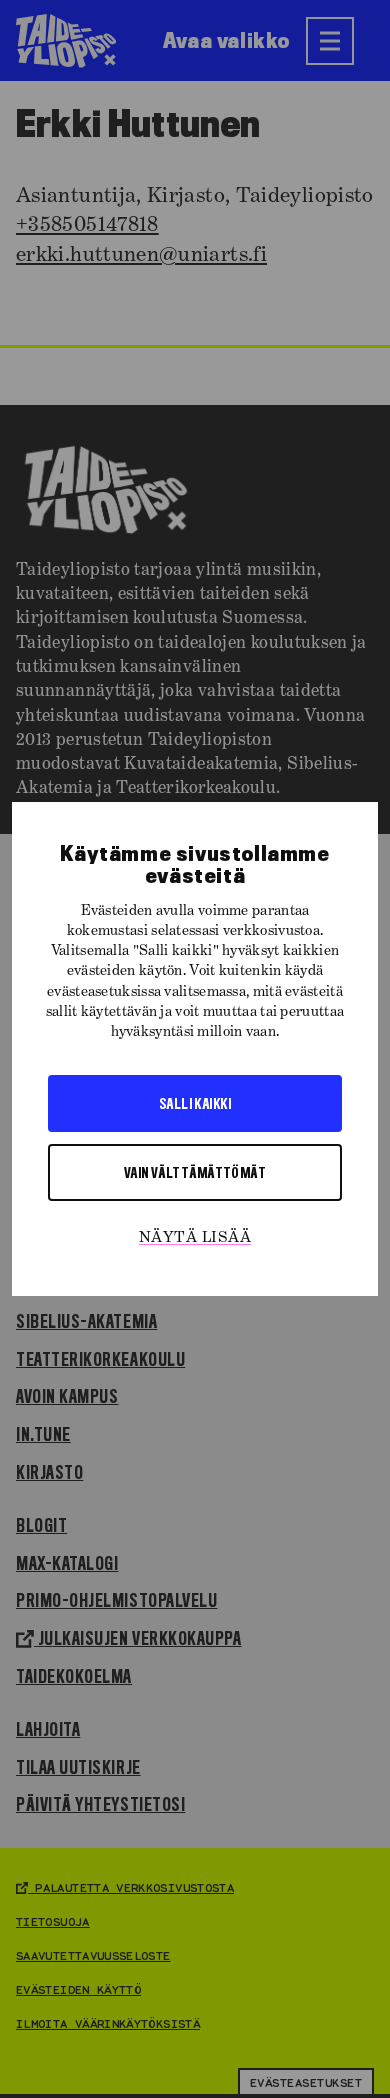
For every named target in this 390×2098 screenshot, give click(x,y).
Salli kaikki (195, 1103)
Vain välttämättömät (195, 1172)
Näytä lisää (195, 1238)
